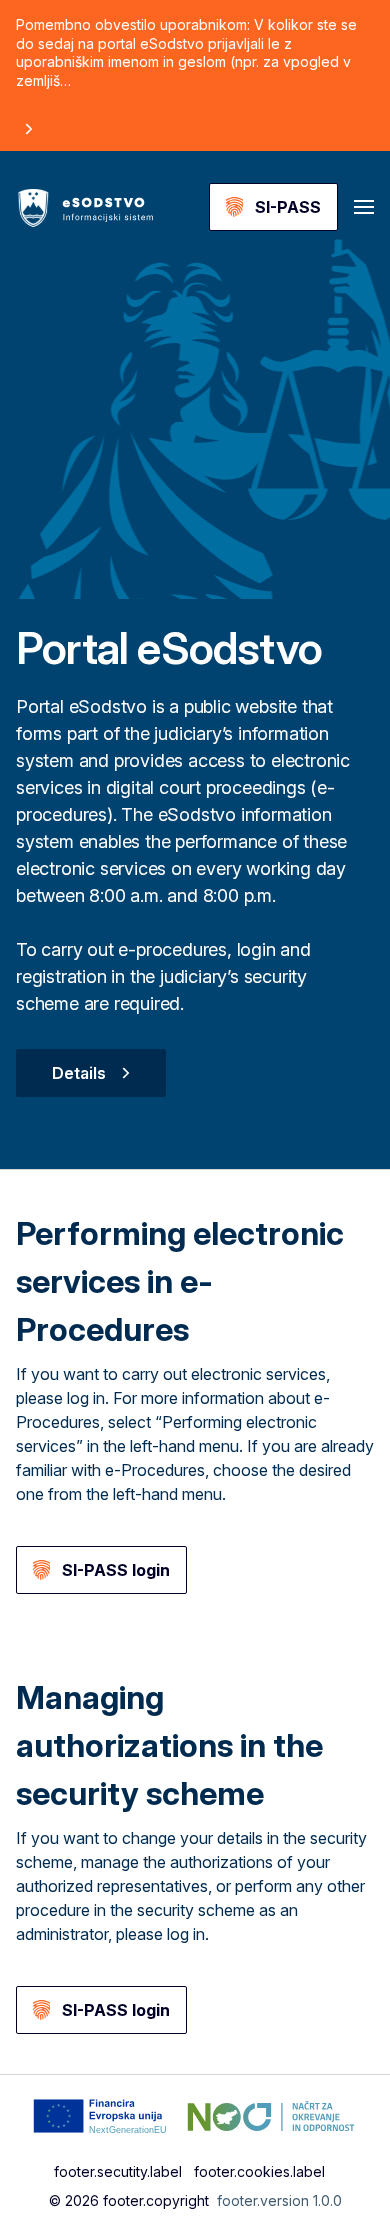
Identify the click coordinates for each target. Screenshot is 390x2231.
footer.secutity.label (118, 2171)
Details (79, 1073)
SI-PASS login (116, 1570)
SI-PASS (288, 207)
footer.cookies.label (259, 2171)
